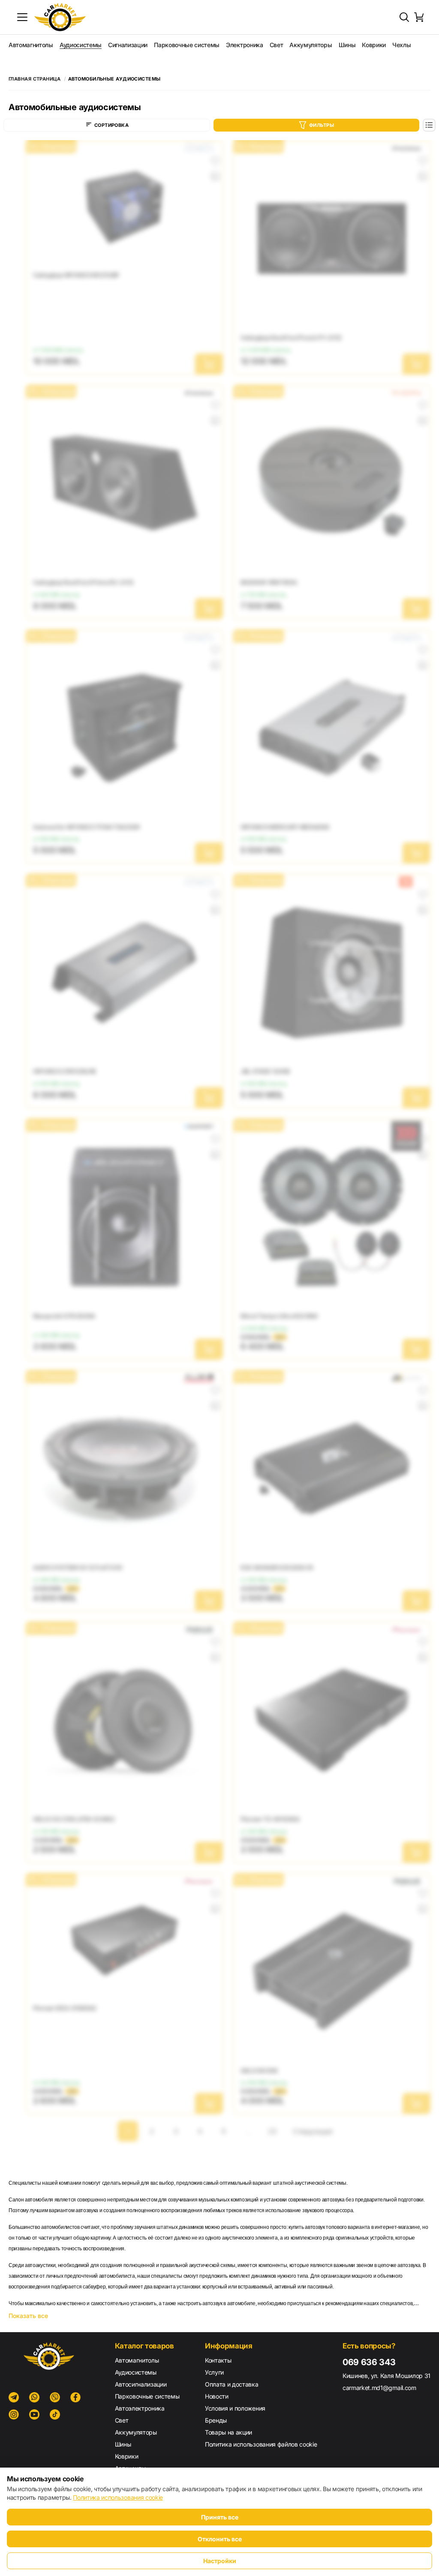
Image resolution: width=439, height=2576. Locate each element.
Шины (347, 45)
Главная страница (35, 79)
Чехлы (401, 45)
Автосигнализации (141, 2384)
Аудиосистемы (81, 45)
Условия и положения (235, 2408)
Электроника (244, 45)
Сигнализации (128, 45)
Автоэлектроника (140, 2408)
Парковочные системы (187, 45)
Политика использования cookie (118, 2497)
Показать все (28, 2316)
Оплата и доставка (232, 2384)
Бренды (216, 2420)
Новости (217, 2396)
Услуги (214, 2372)
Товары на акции (229, 2432)
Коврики (374, 45)
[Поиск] (404, 17)
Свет (277, 45)
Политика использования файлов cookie (261, 2444)
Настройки (220, 2561)
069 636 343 (369, 2362)
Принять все (220, 2517)
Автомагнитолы (31, 45)
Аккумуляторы (311, 45)
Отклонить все (220, 2539)
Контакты (218, 2360)
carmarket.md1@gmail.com (379, 2388)
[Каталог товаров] (22, 17)
